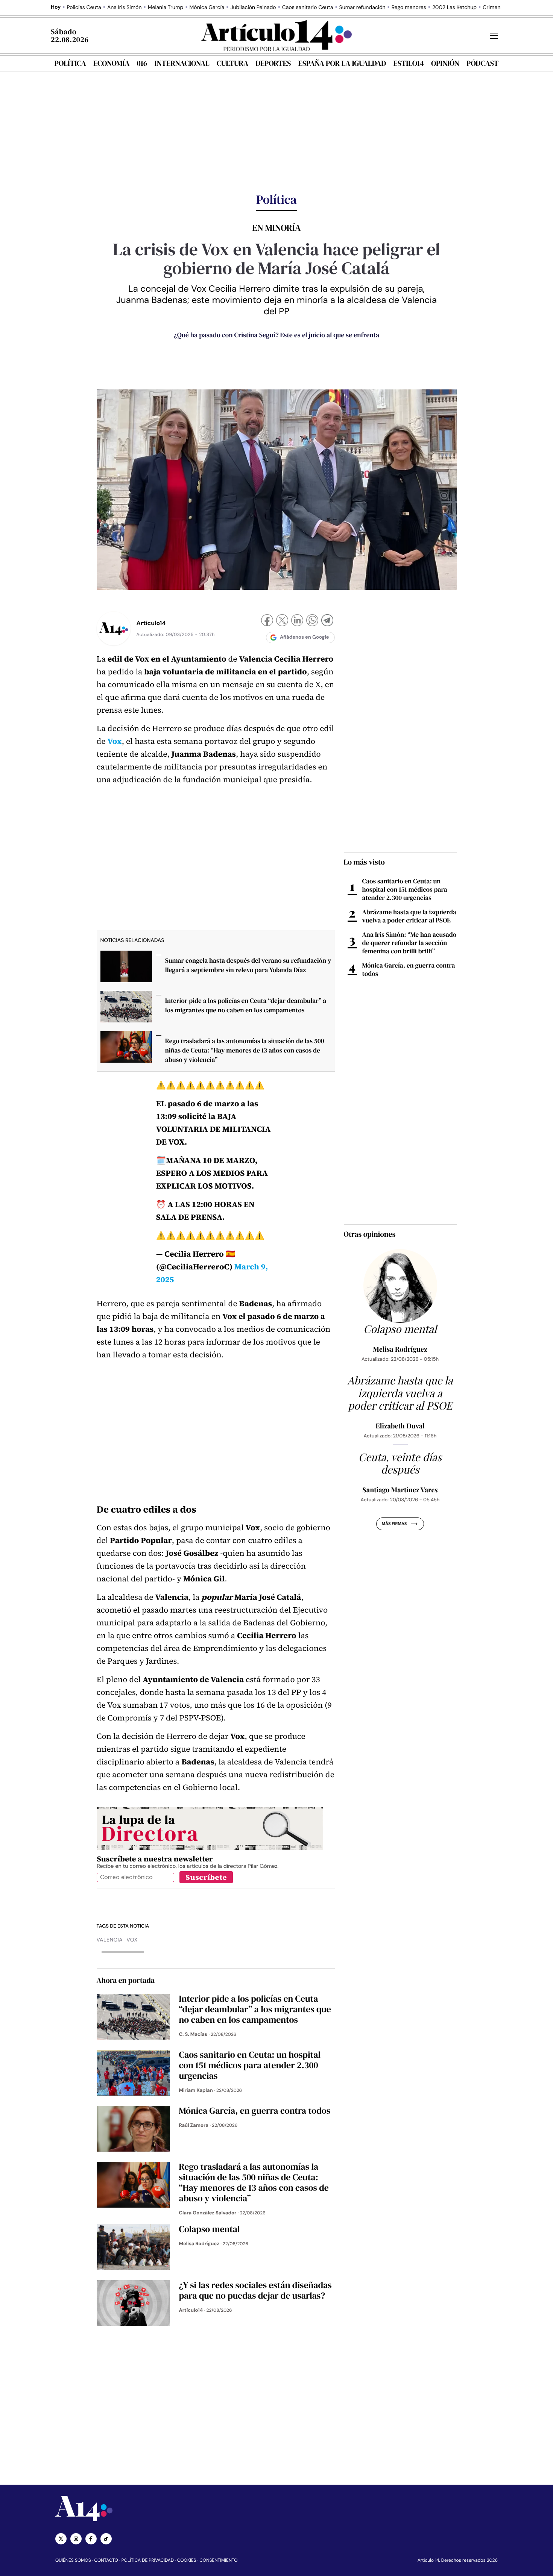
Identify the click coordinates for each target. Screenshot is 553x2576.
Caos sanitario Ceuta (308, 8)
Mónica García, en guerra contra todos (409, 969)
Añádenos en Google (305, 637)
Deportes (273, 63)
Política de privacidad (148, 2560)
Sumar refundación (362, 8)
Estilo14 (408, 63)
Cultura (232, 63)
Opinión (445, 63)
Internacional (182, 63)
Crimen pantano (502, 8)
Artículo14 (151, 623)
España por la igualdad (342, 63)
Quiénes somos (73, 2560)
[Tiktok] (106, 2539)
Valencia (110, 1940)
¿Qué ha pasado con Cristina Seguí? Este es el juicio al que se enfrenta (276, 335)
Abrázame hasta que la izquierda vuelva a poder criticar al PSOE (409, 916)
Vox (132, 1940)
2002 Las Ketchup (454, 8)
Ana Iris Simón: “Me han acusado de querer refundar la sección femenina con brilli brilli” (409, 943)
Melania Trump (166, 8)
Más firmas (394, 1524)
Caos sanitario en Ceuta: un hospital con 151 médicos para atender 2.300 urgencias (405, 889)
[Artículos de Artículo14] (114, 628)
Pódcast (482, 63)
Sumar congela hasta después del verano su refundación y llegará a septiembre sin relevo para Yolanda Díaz (248, 965)
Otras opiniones (370, 1234)
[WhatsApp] (312, 621)
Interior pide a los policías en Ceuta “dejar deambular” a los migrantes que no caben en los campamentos (246, 1005)
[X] (282, 621)
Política (70, 63)
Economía (111, 63)
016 (142, 63)
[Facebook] (267, 621)
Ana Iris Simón (125, 8)
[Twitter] (61, 2539)
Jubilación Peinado (253, 8)
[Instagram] (76, 2539)
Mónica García (207, 8)
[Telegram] (327, 621)
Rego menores (409, 8)
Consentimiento (218, 2560)
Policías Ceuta (84, 8)
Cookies (187, 2560)
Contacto (106, 2560)
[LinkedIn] (297, 621)
